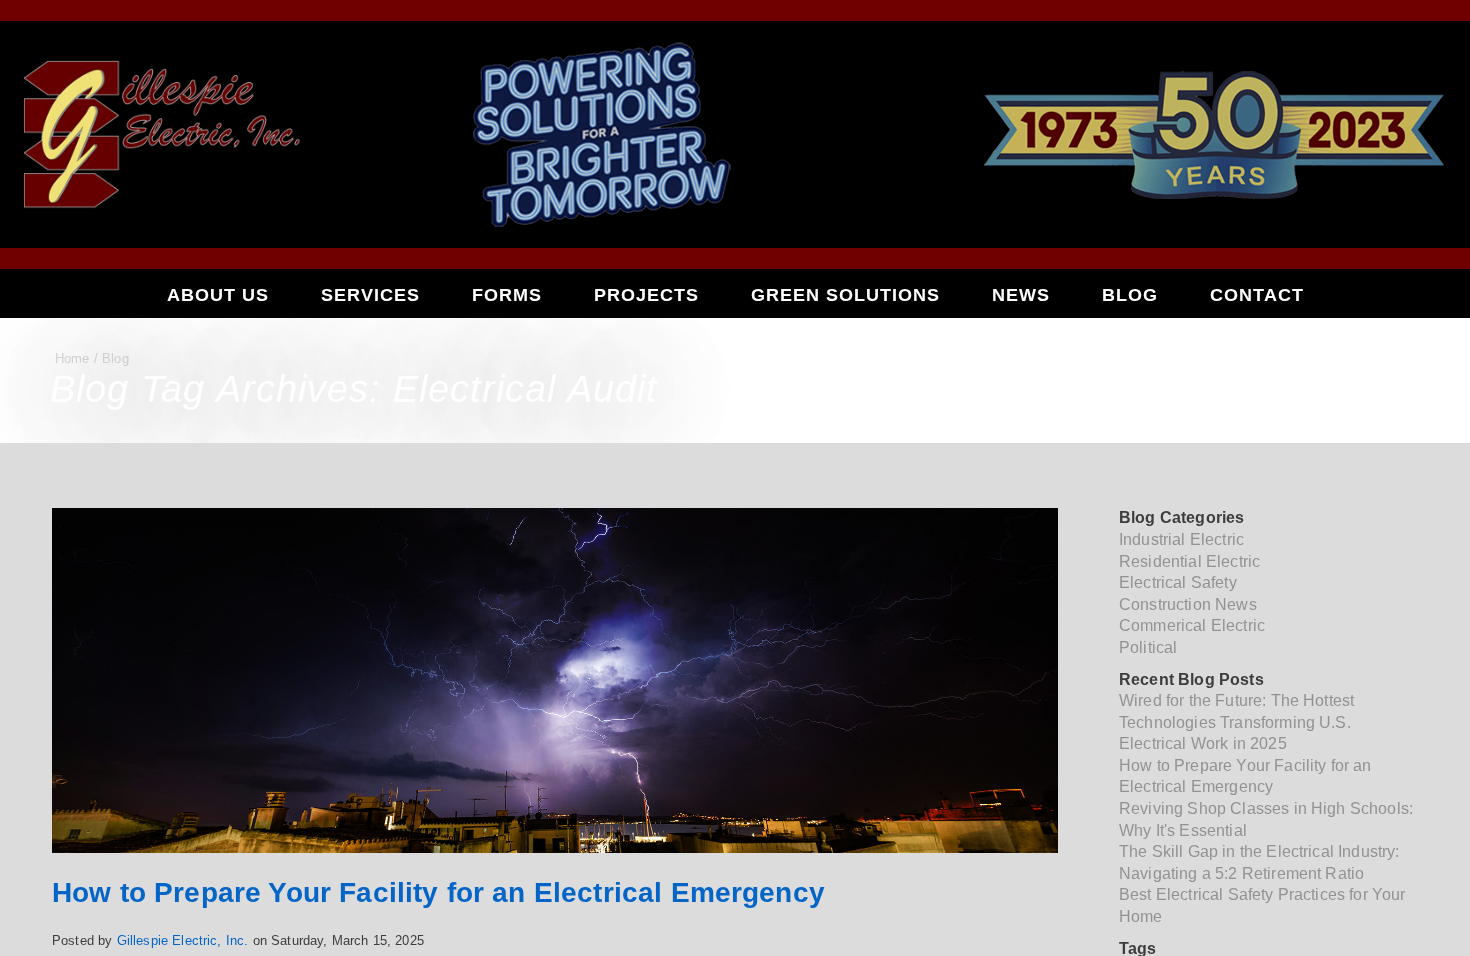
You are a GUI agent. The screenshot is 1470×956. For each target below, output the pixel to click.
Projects (646, 295)
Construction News (1188, 604)
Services (370, 295)
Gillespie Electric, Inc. (183, 940)
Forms (507, 295)
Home (72, 358)
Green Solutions (845, 295)
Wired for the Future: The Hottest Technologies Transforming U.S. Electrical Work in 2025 (1236, 722)
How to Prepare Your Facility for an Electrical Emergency (438, 892)
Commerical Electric (1192, 625)
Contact (1257, 295)
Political (1148, 647)
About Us (218, 295)
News (1021, 295)
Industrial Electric (1181, 539)
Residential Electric (1189, 561)
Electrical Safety (1178, 582)
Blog (1130, 295)
